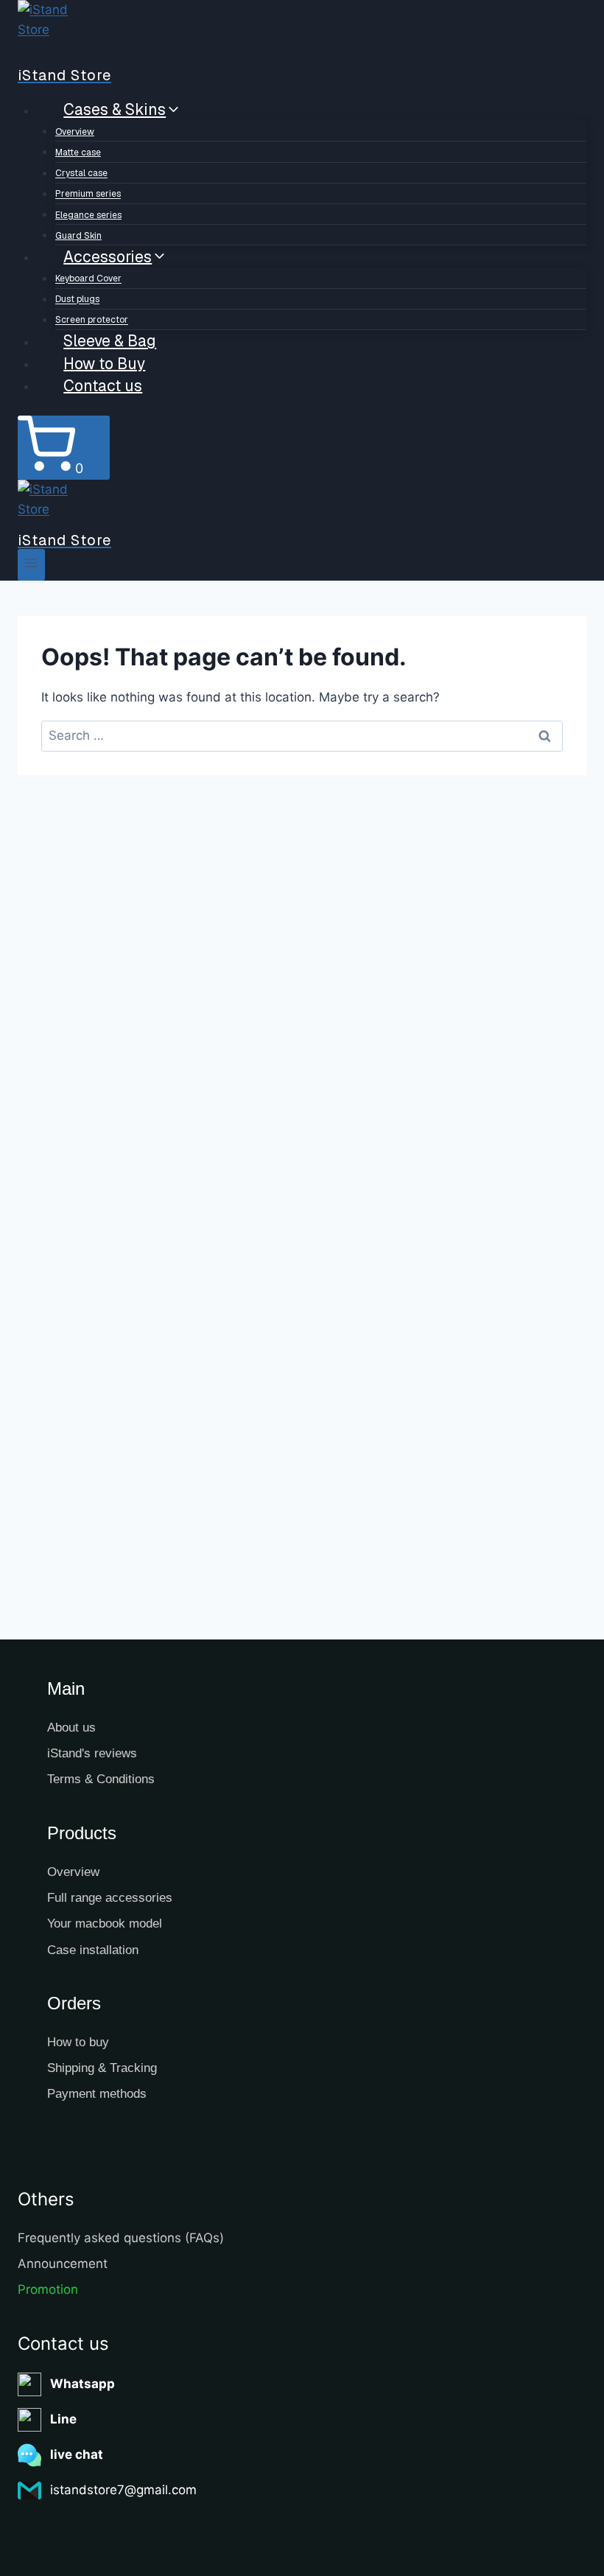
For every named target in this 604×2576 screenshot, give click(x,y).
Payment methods (97, 2094)
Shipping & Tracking (102, 2068)
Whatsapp (82, 2384)
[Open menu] (31, 565)
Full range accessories (110, 1898)
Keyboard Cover (88, 279)
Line (63, 2419)
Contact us (103, 385)
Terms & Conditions (101, 1779)
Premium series (88, 195)
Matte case (78, 153)
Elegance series (88, 215)
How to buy (78, 2042)
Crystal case (81, 174)
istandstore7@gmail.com (123, 2490)
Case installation (93, 1950)
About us (71, 1728)
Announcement (63, 2264)
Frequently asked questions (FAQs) (121, 2238)
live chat (77, 2454)
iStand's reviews (92, 1753)
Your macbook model (105, 1924)
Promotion (48, 2289)
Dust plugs (77, 300)
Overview (75, 132)
